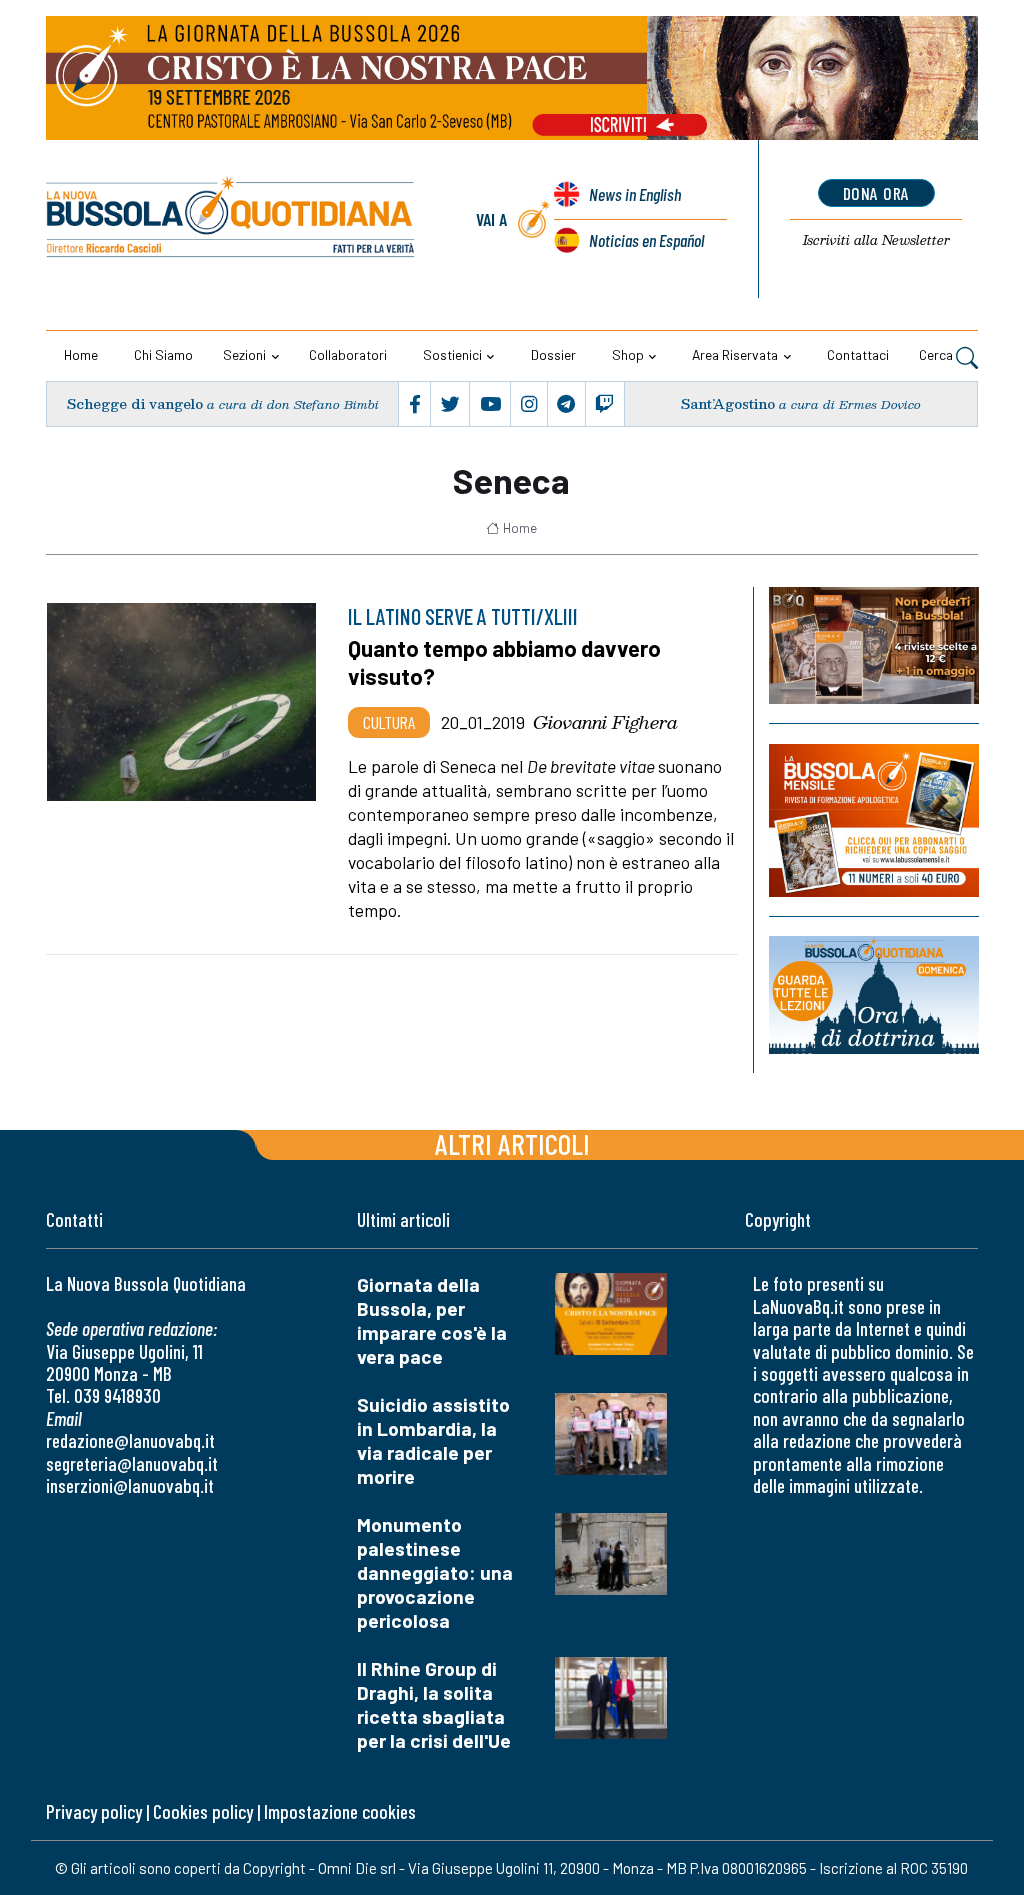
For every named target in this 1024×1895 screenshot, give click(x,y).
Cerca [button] (937, 354)
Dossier (553, 354)
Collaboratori (348, 354)
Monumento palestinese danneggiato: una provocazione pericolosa (435, 1572)
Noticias (646, 240)
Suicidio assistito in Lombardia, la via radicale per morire (433, 1440)
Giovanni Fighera (605, 722)
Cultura (389, 722)
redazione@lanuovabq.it (130, 1440)
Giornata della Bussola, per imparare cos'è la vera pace (432, 1320)
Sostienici (452, 354)
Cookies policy (203, 1811)
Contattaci (858, 354)
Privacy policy (94, 1811)
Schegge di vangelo (135, 403)
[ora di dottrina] (874, 995)
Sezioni (244, 354)
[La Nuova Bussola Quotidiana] (231, 219)
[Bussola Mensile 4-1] (874, 645)
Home (81, 354)
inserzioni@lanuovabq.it (130, 1485)
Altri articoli (512, 1143)
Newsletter (876, 240)
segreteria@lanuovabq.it (132, 1463)
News (635, 194)
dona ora (876, 193)
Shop (628, 354)
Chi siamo (163, 354)
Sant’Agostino (728, 403)
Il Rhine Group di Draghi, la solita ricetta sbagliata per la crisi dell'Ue (434, 1704)
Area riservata (735, 354)
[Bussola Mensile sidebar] (874, 820)
